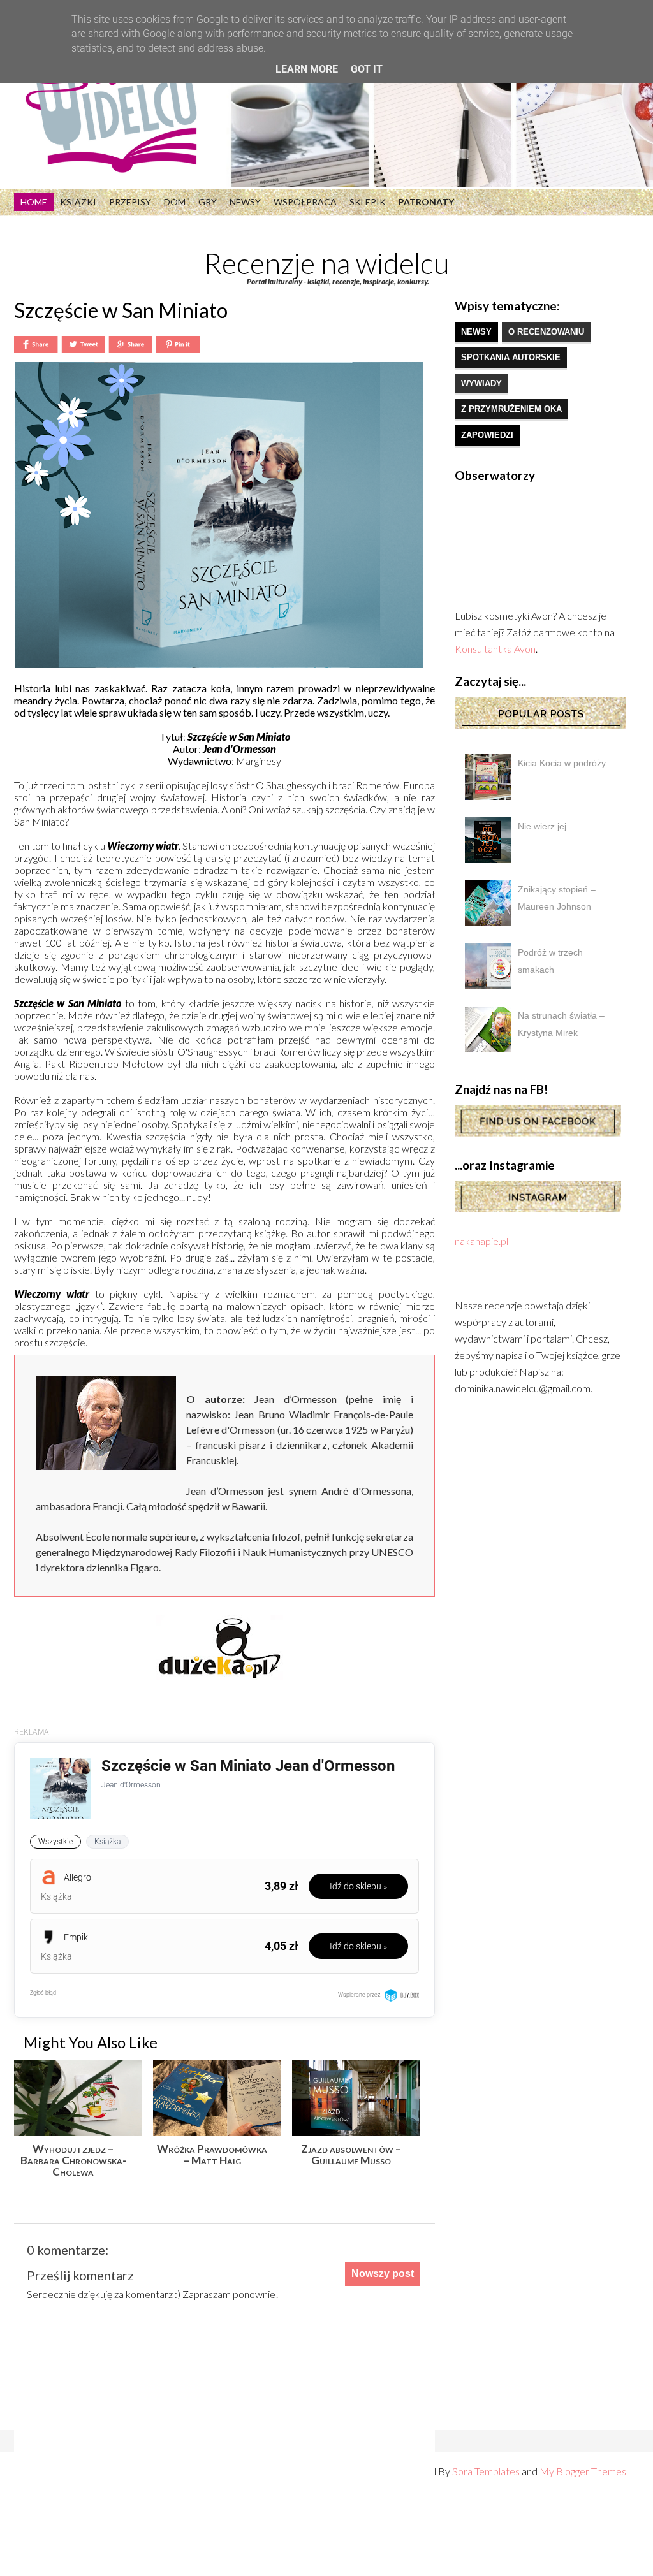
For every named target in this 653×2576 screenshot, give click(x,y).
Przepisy (130, 202)
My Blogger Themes (583, 2471)
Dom (175, 202)
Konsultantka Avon (495, 649)
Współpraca (305, 202)
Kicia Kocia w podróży (562, 763)
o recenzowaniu (546, 332)
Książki (78, 202)
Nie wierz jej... (546, 826)
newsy (476, 332)
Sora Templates (486, 2471)
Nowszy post (383, 2274)
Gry (208, 202)
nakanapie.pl (481, 1241)
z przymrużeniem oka (511, 409)
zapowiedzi (487, 435)
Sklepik (368, 202)
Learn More (307, 69)
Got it (367, 69)
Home (34, 202)
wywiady (481, 383)
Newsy (245, 202)
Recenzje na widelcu (327, 263)
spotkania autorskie (511, 357)
